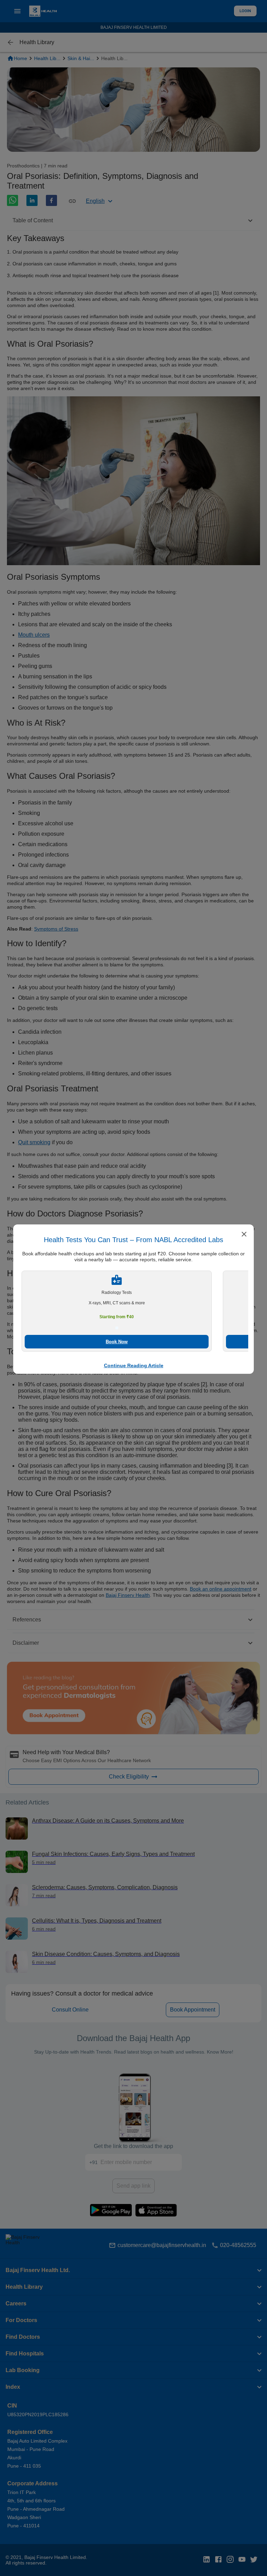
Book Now (117, 1342)
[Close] (244, 1235)
